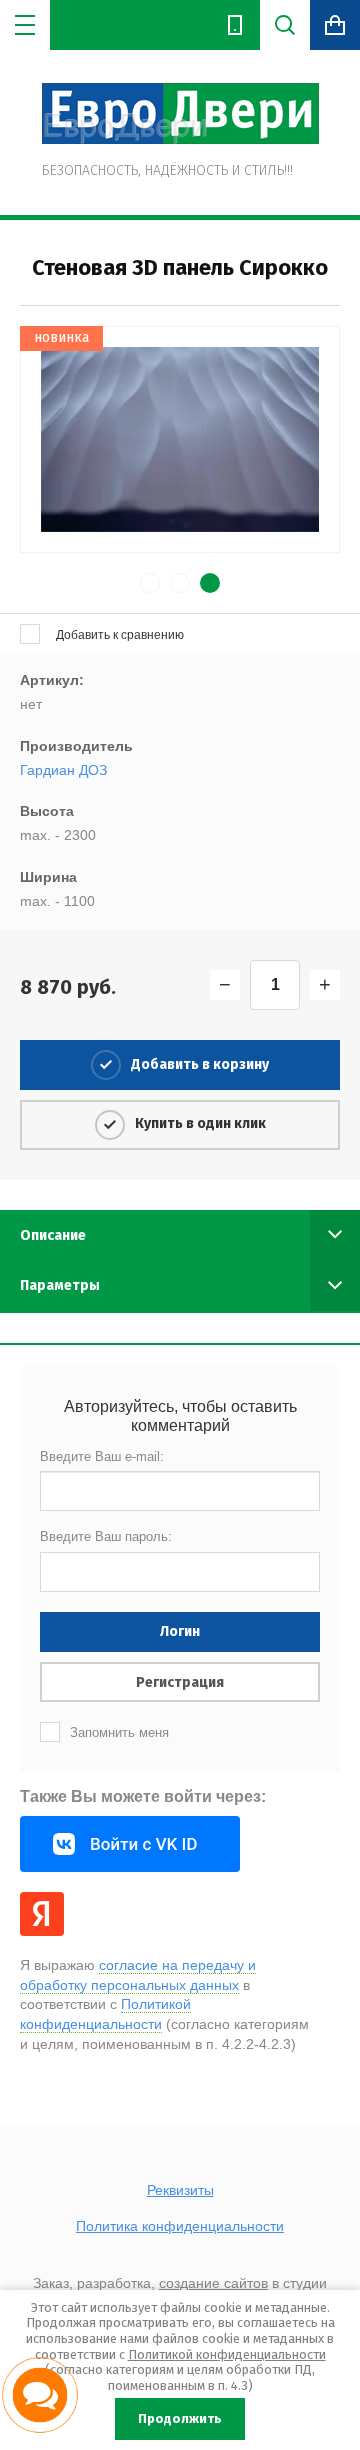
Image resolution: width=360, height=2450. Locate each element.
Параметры (60, 1285)
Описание (53, 1235)
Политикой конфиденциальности (227, 2354)
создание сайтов (213, 2283)
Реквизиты (180, 2190)
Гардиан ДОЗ (63, 770)
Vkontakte (130, 1844)
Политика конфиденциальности (180, 2226)
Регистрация (180, 1682)
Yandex (42, 1914)
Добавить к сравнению (118, 635)
